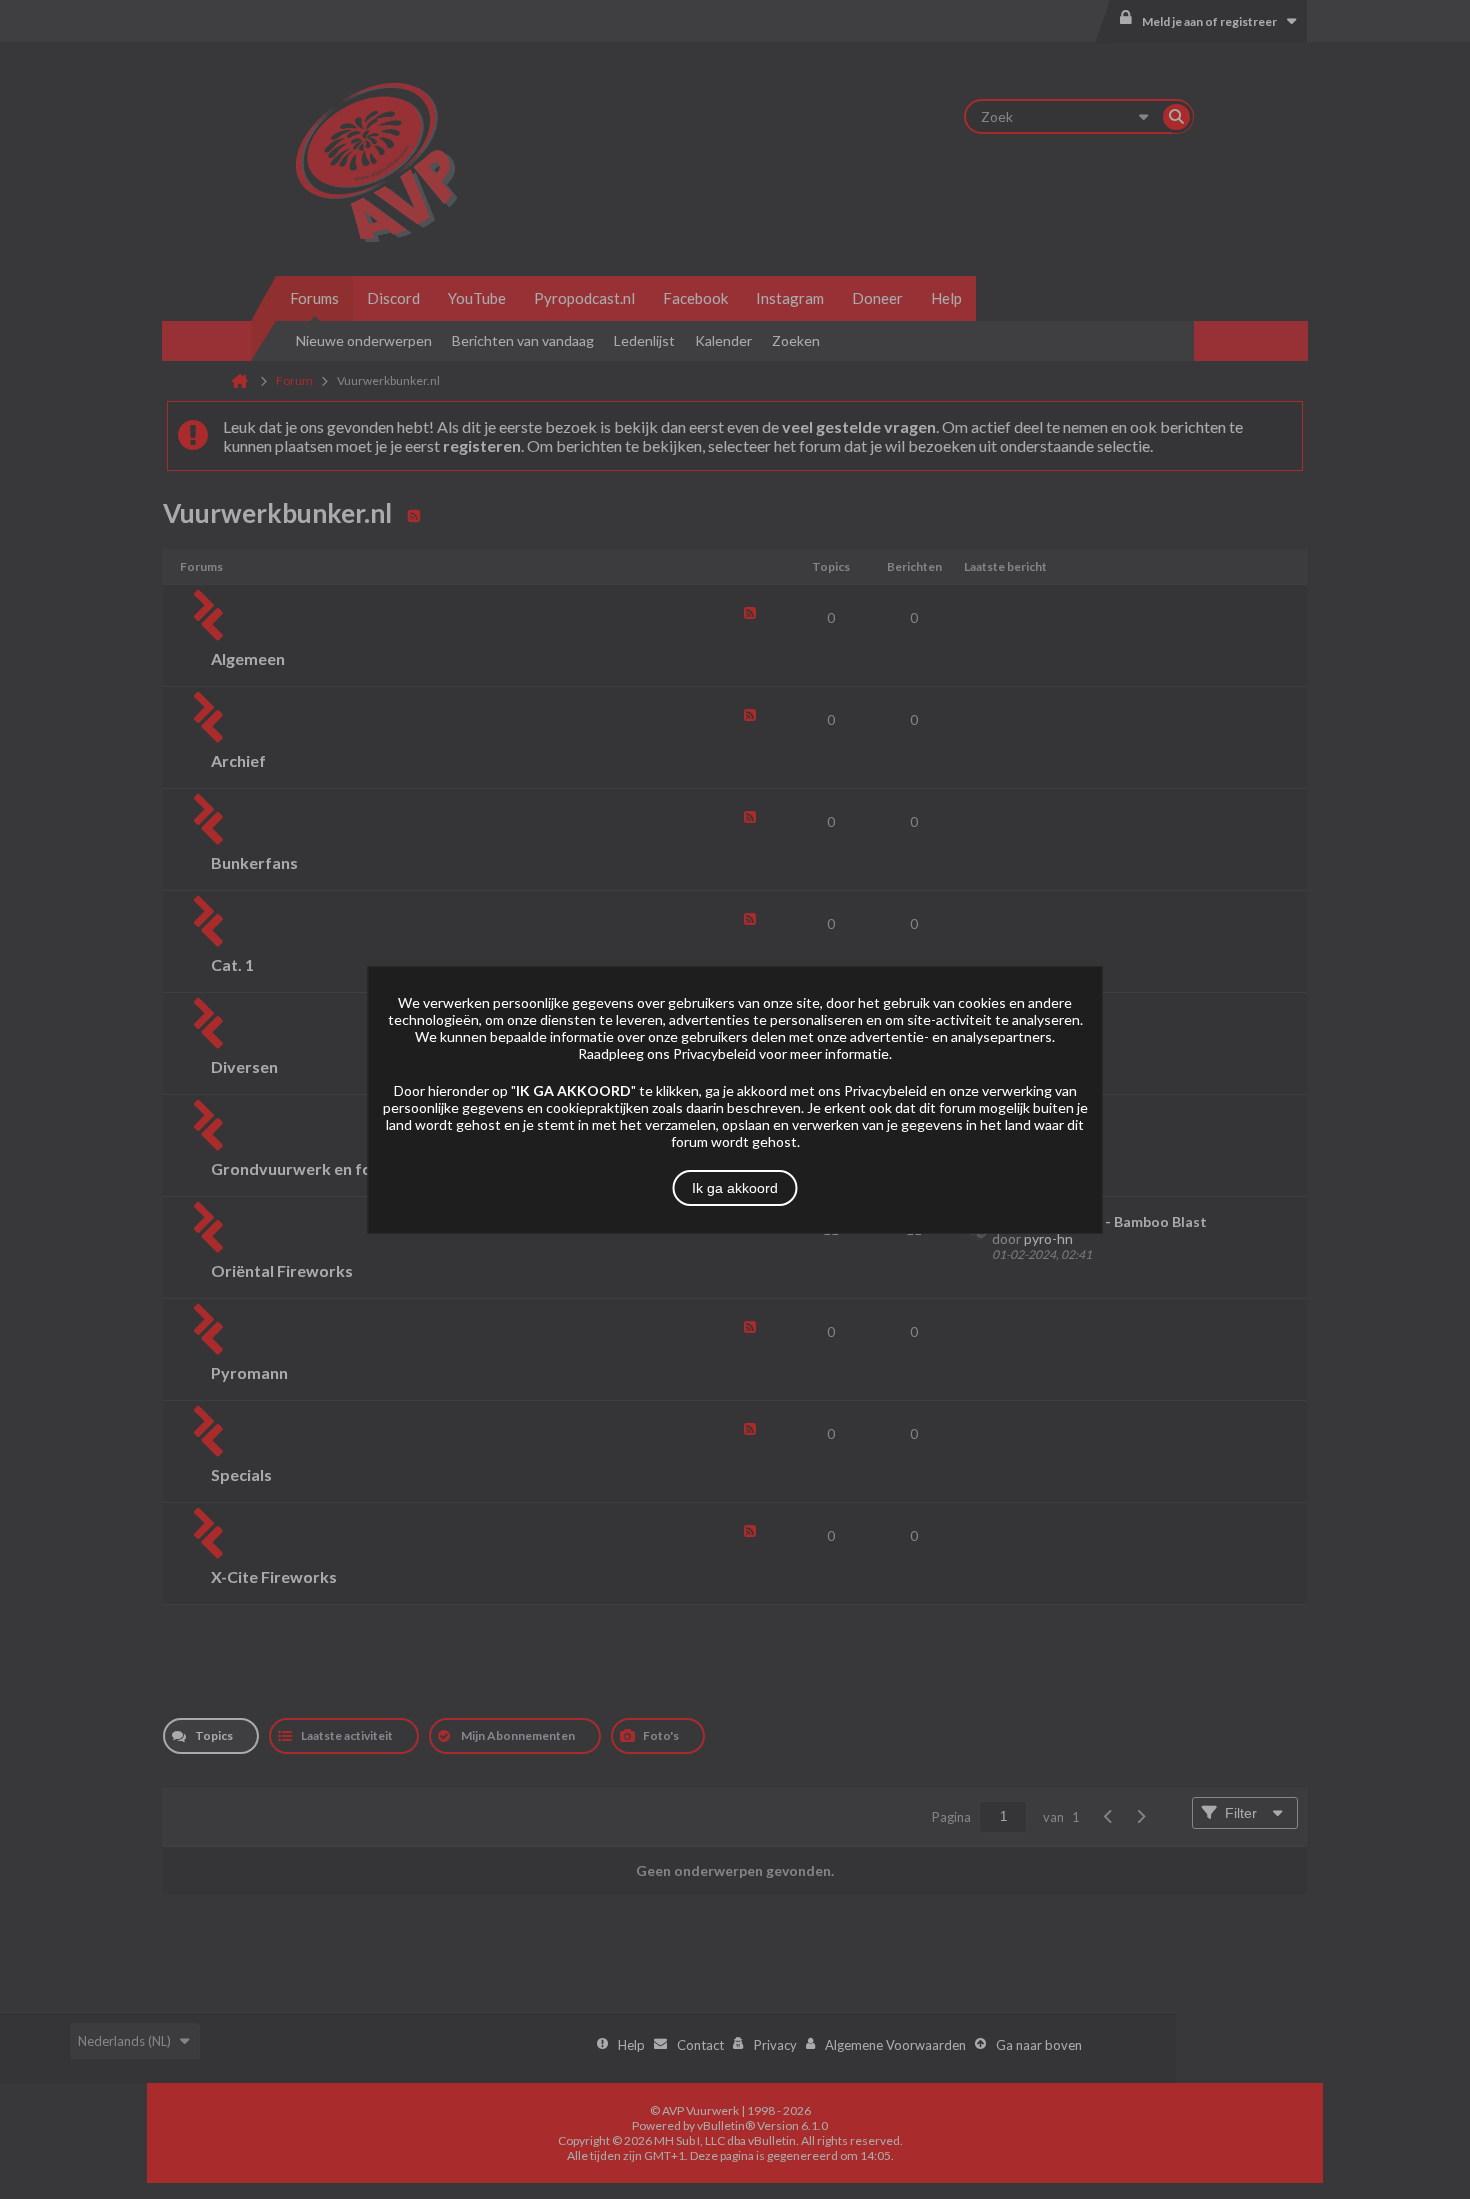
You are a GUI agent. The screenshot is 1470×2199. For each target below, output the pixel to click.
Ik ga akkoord (735, 1188)
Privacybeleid (714, 1053)
